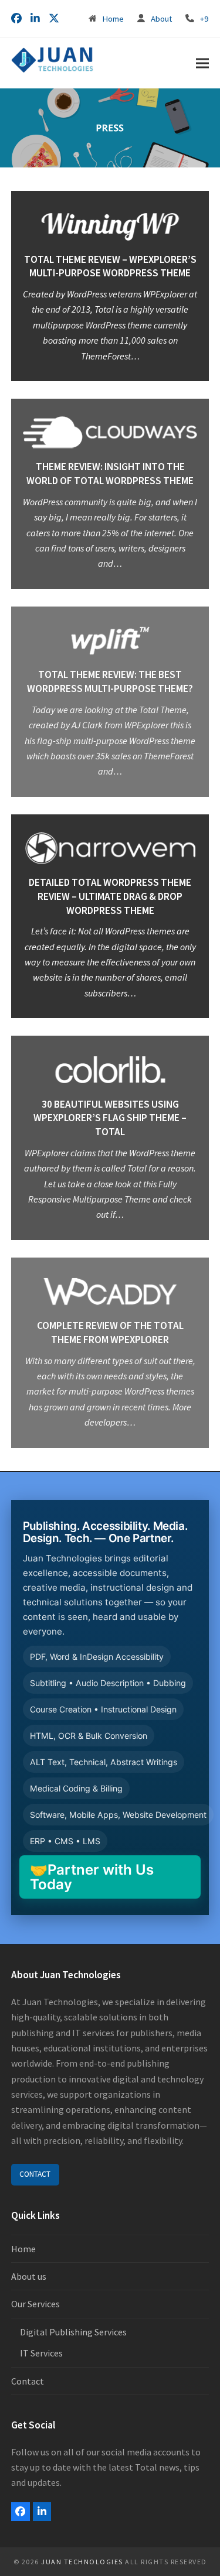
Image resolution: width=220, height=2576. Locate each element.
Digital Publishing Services (73, 2332)
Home (113, 18)
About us (29, 2276)
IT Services (41, 2353)
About (161, 18)
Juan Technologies (82, 2562)
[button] (202, 63)
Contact (28, 2381)
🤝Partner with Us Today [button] (92, 1877)
